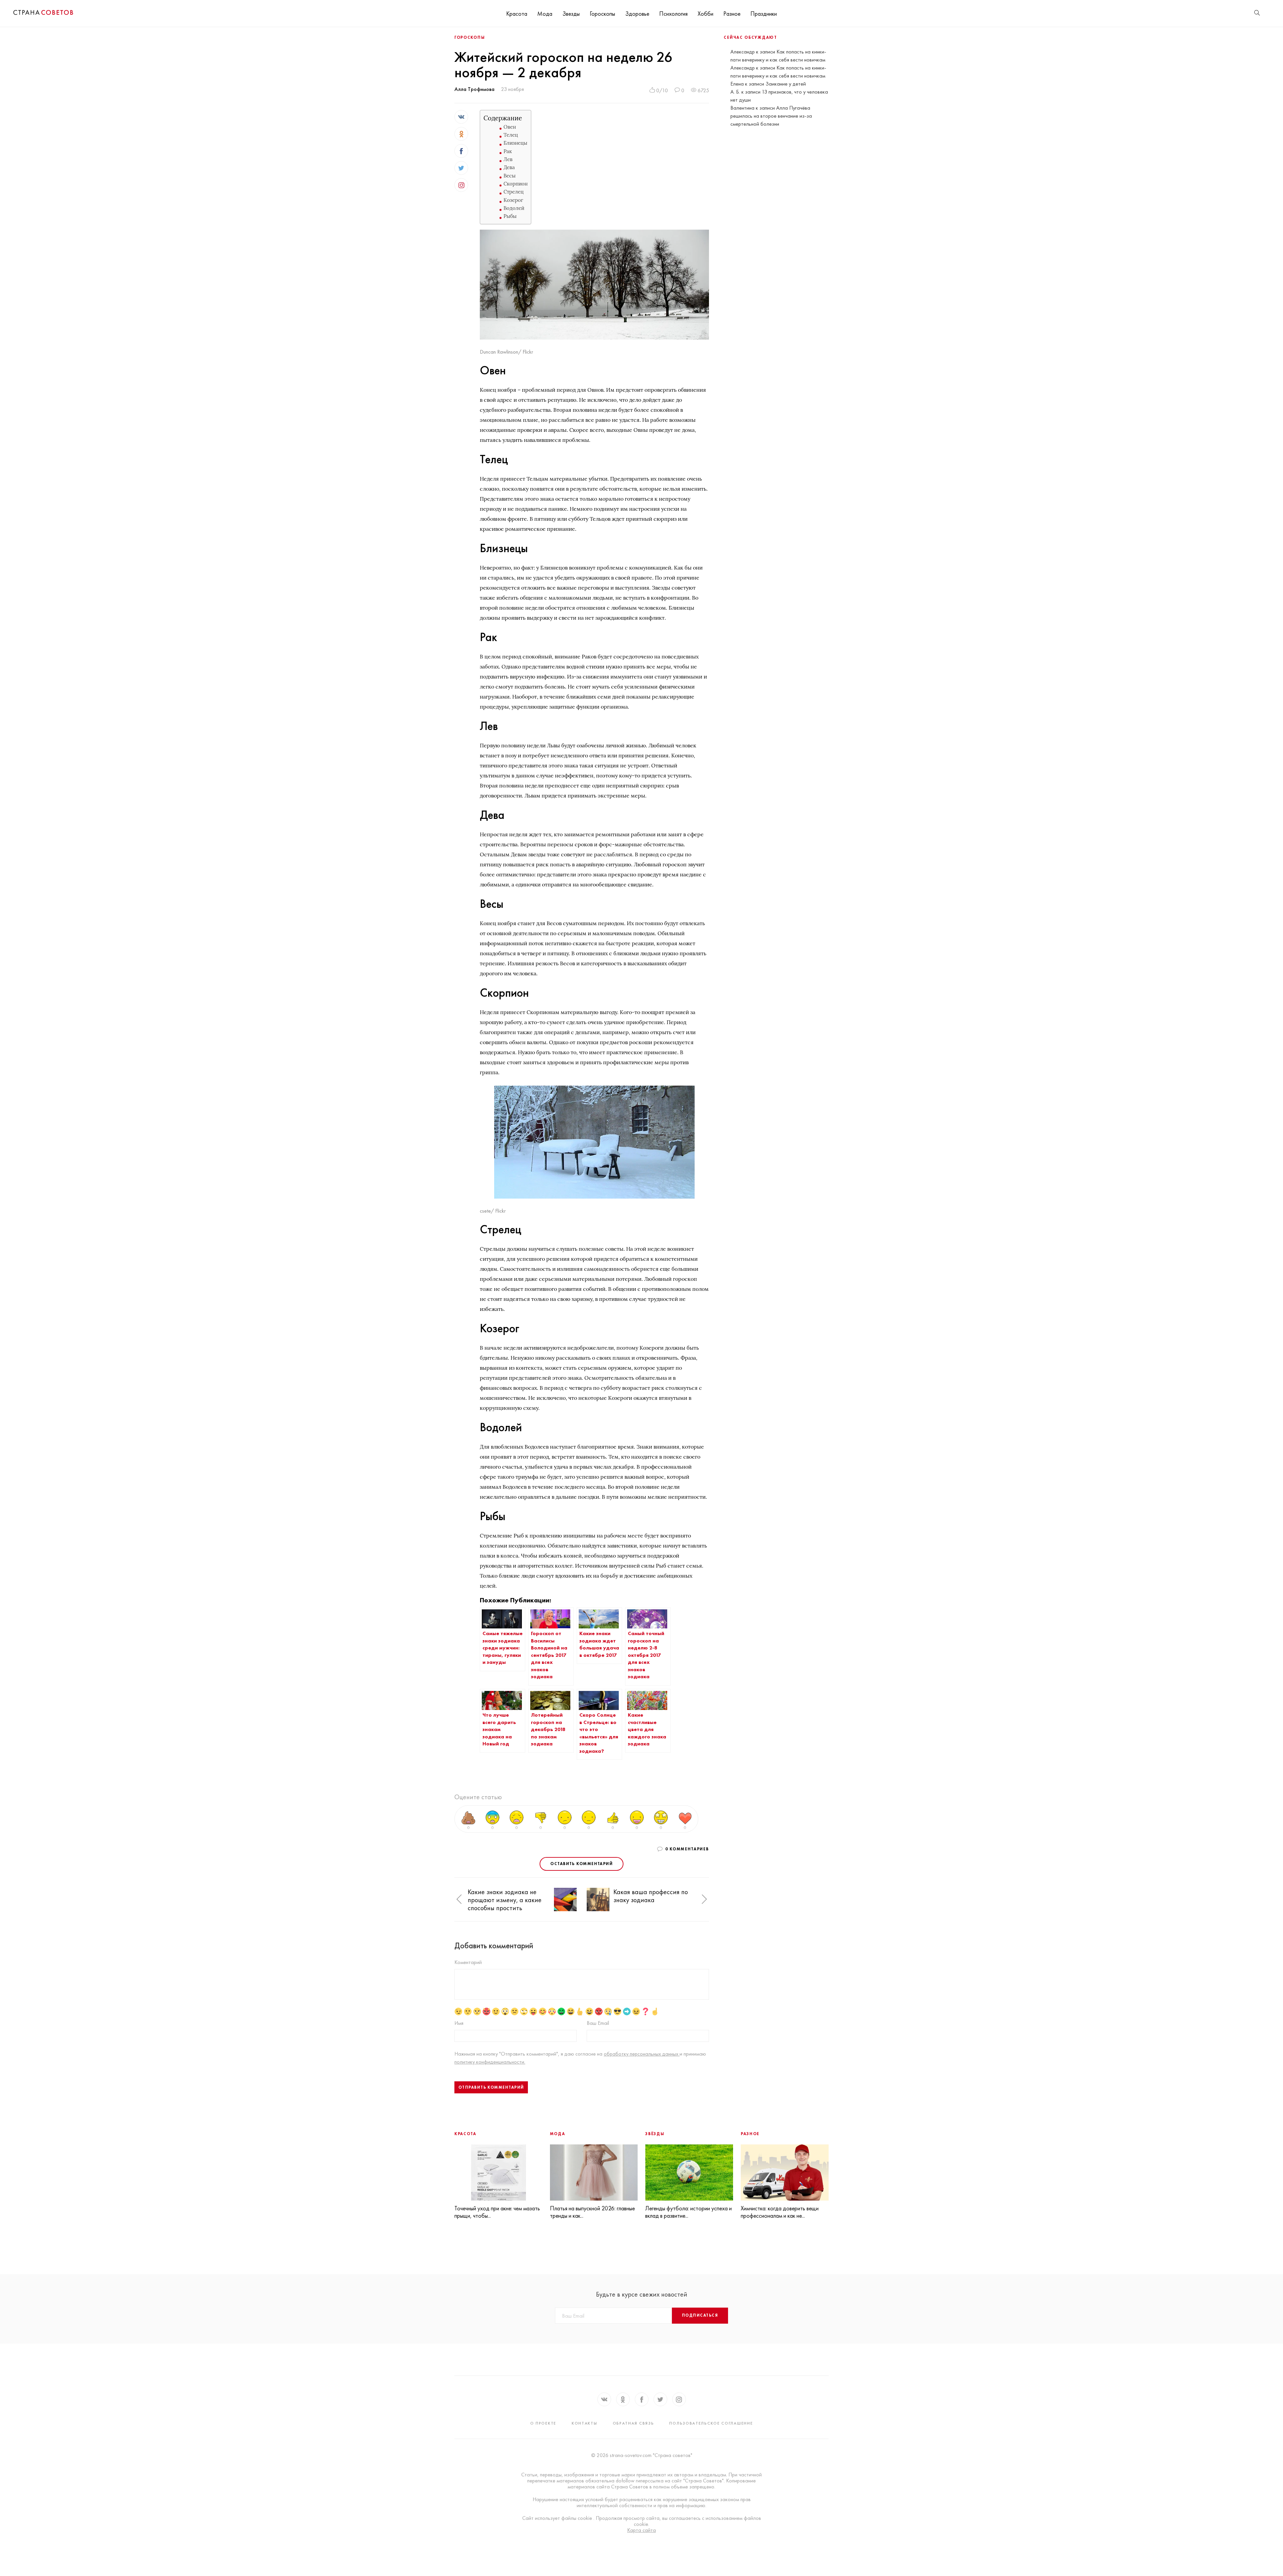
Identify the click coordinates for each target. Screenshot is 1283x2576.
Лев (508, 159)
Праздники (764, 14)
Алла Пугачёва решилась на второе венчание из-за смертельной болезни (771, 116)
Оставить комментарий (582, 1864)
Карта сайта (641, 2530)
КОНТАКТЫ (585, 2423)
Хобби (705, 14)
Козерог (513, 200)
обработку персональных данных (642, 2054)
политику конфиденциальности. (490, 2062)
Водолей (514, 208)
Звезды (571, 14)
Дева (509, 167)
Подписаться (700, 2315)
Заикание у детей (786, 84)
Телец (511, 135)
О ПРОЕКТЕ (543, 2423)
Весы (510, 176)
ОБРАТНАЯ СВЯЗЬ (633, 2423)
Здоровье (637, 14)
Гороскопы (602, 14)
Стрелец (514, 192)
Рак (508, 151)
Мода (545, 14)
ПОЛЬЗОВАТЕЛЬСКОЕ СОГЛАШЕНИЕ (711, 2423)
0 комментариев (687, 1849)
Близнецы (515, 143)
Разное (732, 14)
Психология (673, 14)
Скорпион (516, 184)
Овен (510, 127)
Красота (517, 14)
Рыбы (510, 216)
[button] (459, 1900)
